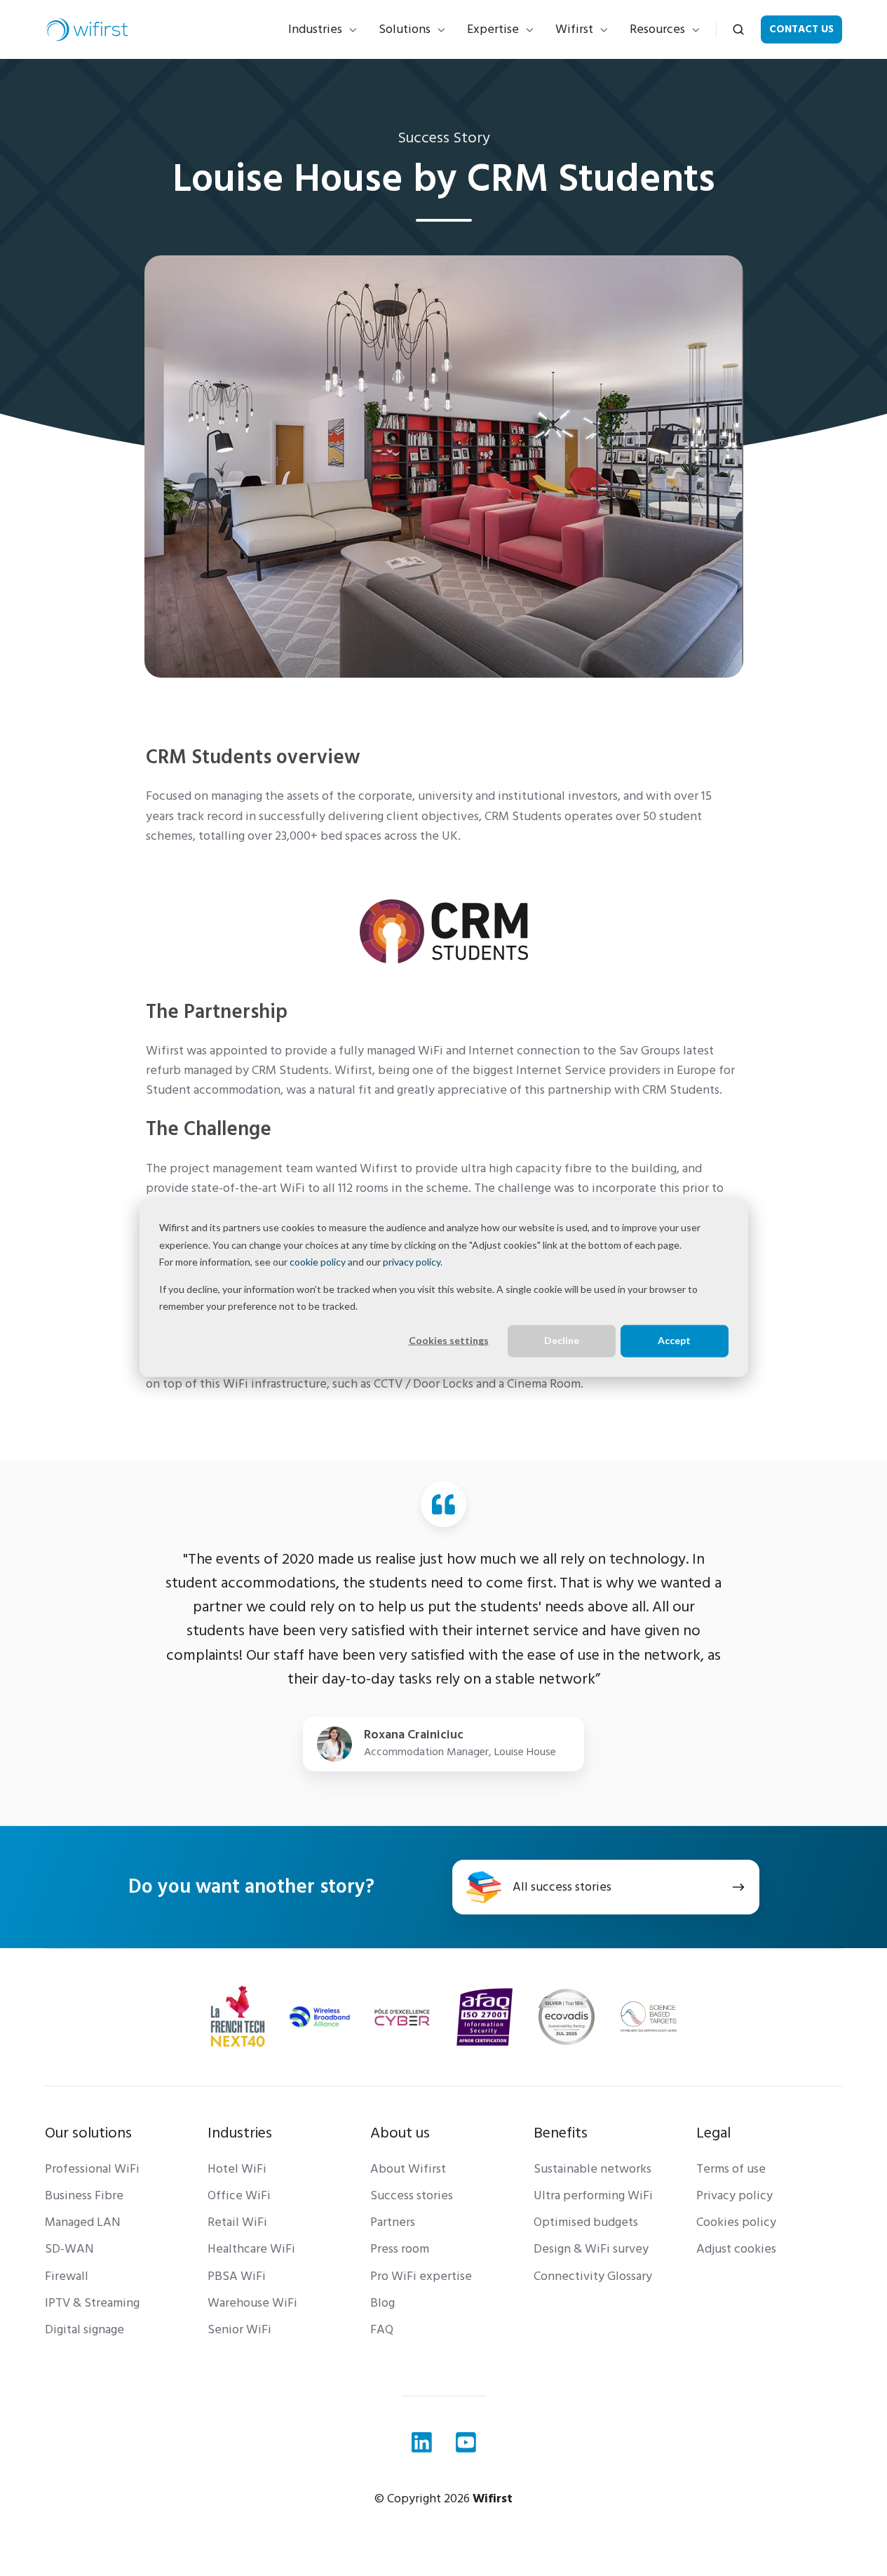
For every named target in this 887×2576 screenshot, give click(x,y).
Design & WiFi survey (591, 2249)
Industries (315, 29)
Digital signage (84, 2329)
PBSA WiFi (237, 2276)
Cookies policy (736, 2222)
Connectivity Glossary (593, 2276)
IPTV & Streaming (92, 2303)
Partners (393, 2222)
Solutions (405, 29)
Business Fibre (84, 2195)
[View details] (422, 2442)
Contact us (801, 29)
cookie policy (318, 1262)
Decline (562, 1340)
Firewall (67, 2276)
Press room (400, 2249)
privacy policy (412, 1262)
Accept (674, 1340)
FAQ (382, 2329)
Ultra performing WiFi (593, 2195)
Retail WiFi (237, 2222)
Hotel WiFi (237, 2169)
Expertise (493, 29)
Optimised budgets (586, 2222)
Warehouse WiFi (252, 2303)
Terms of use (731, 2169)
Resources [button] (657, 29)
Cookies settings (449, 1340)
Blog (382, 2303)
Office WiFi (239, 2195)
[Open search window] (738, 29)
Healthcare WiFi (251, 2249)
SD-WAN (69, 2249)
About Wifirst (408, 2169)
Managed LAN (83, 2222)
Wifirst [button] (574, 29)
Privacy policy (734, 2195)
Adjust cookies (736, 2249)
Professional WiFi (92, 2169)
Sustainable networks (593, 2169)
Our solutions (88, 2133)
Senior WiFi (239, 2329)
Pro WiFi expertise (421, 2276)
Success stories (412, 2195)
